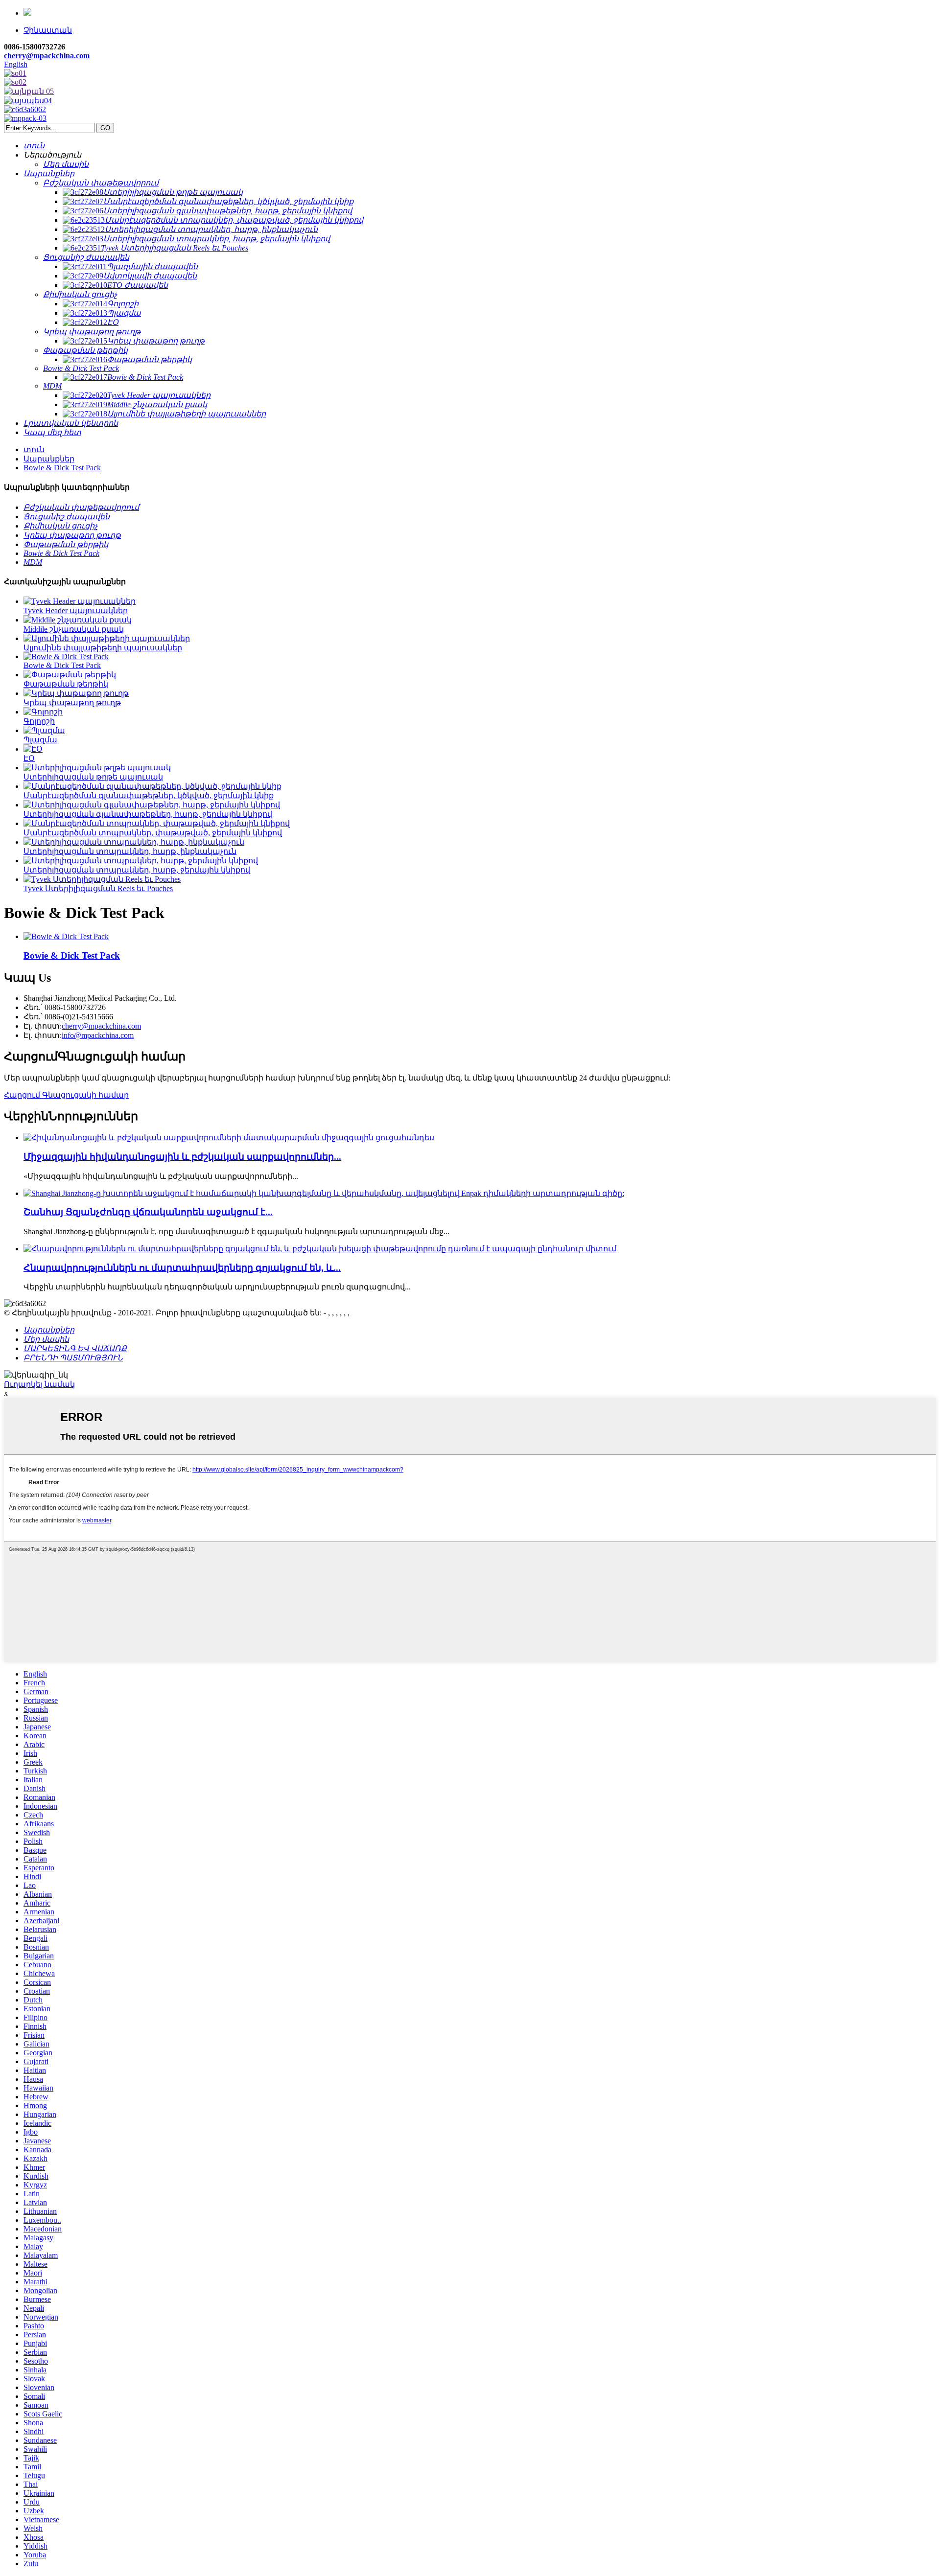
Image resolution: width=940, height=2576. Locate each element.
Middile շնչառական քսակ (74, 629)
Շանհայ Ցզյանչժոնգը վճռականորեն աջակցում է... (148, 1212)
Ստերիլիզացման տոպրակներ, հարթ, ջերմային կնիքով (137, 870)
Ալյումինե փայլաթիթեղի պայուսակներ (103, 648)
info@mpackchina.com (98, 1035)
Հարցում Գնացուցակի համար (66, 1095)
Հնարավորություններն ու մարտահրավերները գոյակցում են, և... (182, 1268)
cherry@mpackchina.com (47, 56)
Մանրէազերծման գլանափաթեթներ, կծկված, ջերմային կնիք (149, 795)
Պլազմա (40, 740)
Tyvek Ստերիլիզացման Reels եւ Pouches (98, 888)
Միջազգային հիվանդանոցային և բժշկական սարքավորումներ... (182, 1157)
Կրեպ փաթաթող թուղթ (72, 702)
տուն (34, 449)
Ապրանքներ (49, 459)
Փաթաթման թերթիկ (66, 684)
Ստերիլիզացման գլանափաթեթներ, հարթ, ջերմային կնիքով (148, 814)
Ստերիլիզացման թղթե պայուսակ (93, 777)
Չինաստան (48, 30)
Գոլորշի (39, 721)
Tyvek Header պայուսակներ (76, 610)
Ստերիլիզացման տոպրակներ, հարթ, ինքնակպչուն (130, 851)
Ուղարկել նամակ (39, 1384)
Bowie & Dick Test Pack (62, 468)
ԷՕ (29, 758)
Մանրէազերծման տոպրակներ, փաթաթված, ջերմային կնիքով (153, 833)
